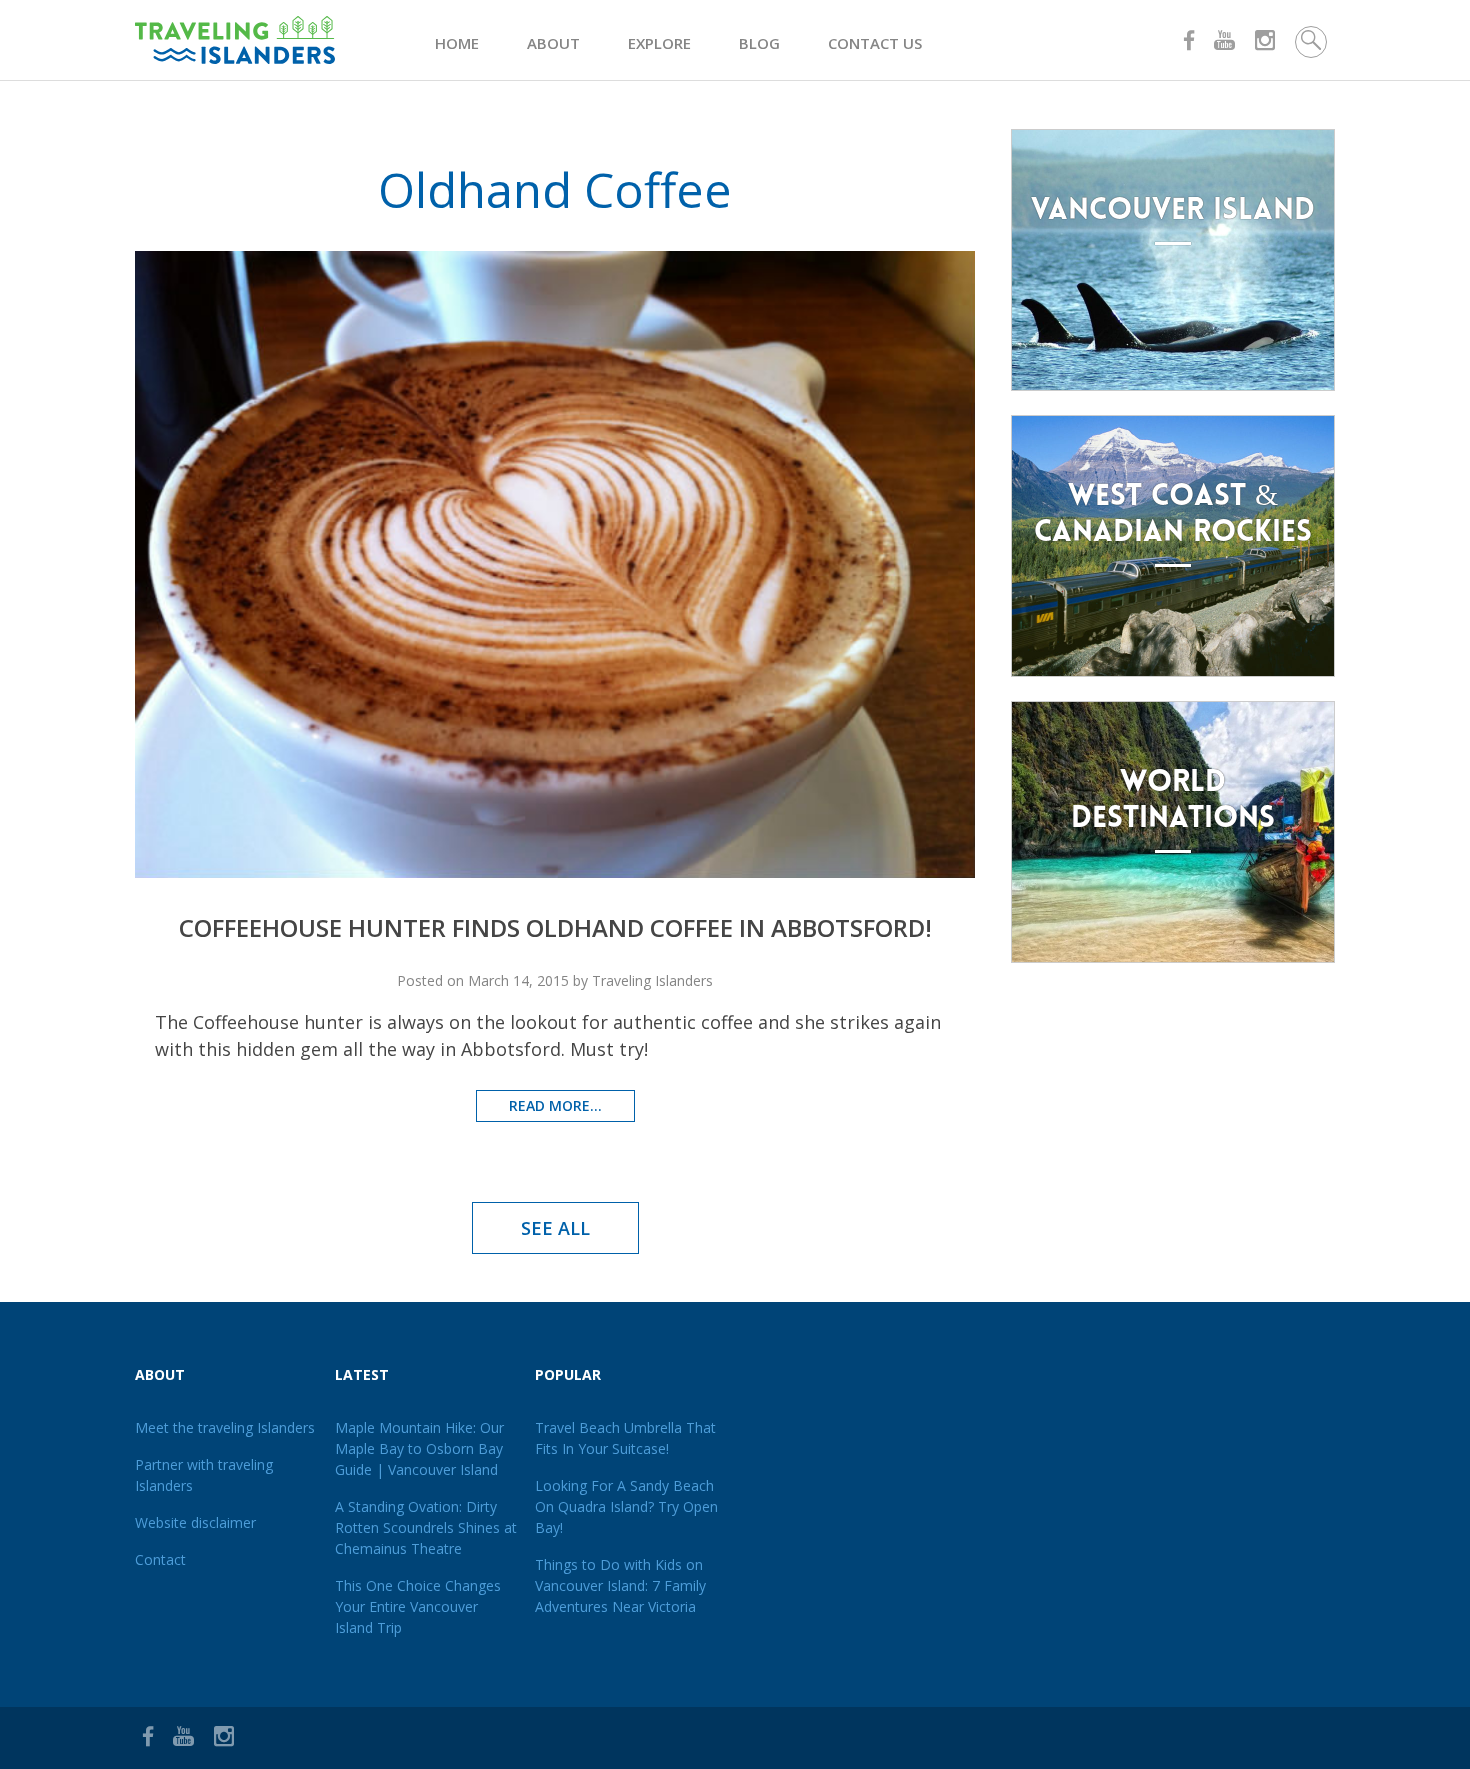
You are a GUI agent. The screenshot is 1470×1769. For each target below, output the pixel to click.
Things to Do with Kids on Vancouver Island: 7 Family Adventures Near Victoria (620, 1585)
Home (457, 43)
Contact (160, 1559)
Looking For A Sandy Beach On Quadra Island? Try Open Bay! (626, 1506)
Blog (759, 43)
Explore (659, 43)
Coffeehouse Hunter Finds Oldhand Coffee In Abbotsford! (555, 927)
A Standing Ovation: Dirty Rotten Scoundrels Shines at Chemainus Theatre (426, 1527)
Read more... (555, 1105)
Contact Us (875, 43)
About (553, 43)
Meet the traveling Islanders (225, 1427)
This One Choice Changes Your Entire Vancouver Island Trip (418, 1606)
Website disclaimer (195, 1522)
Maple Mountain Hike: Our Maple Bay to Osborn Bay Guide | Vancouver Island (419, 1448)
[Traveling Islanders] (285, 40)
